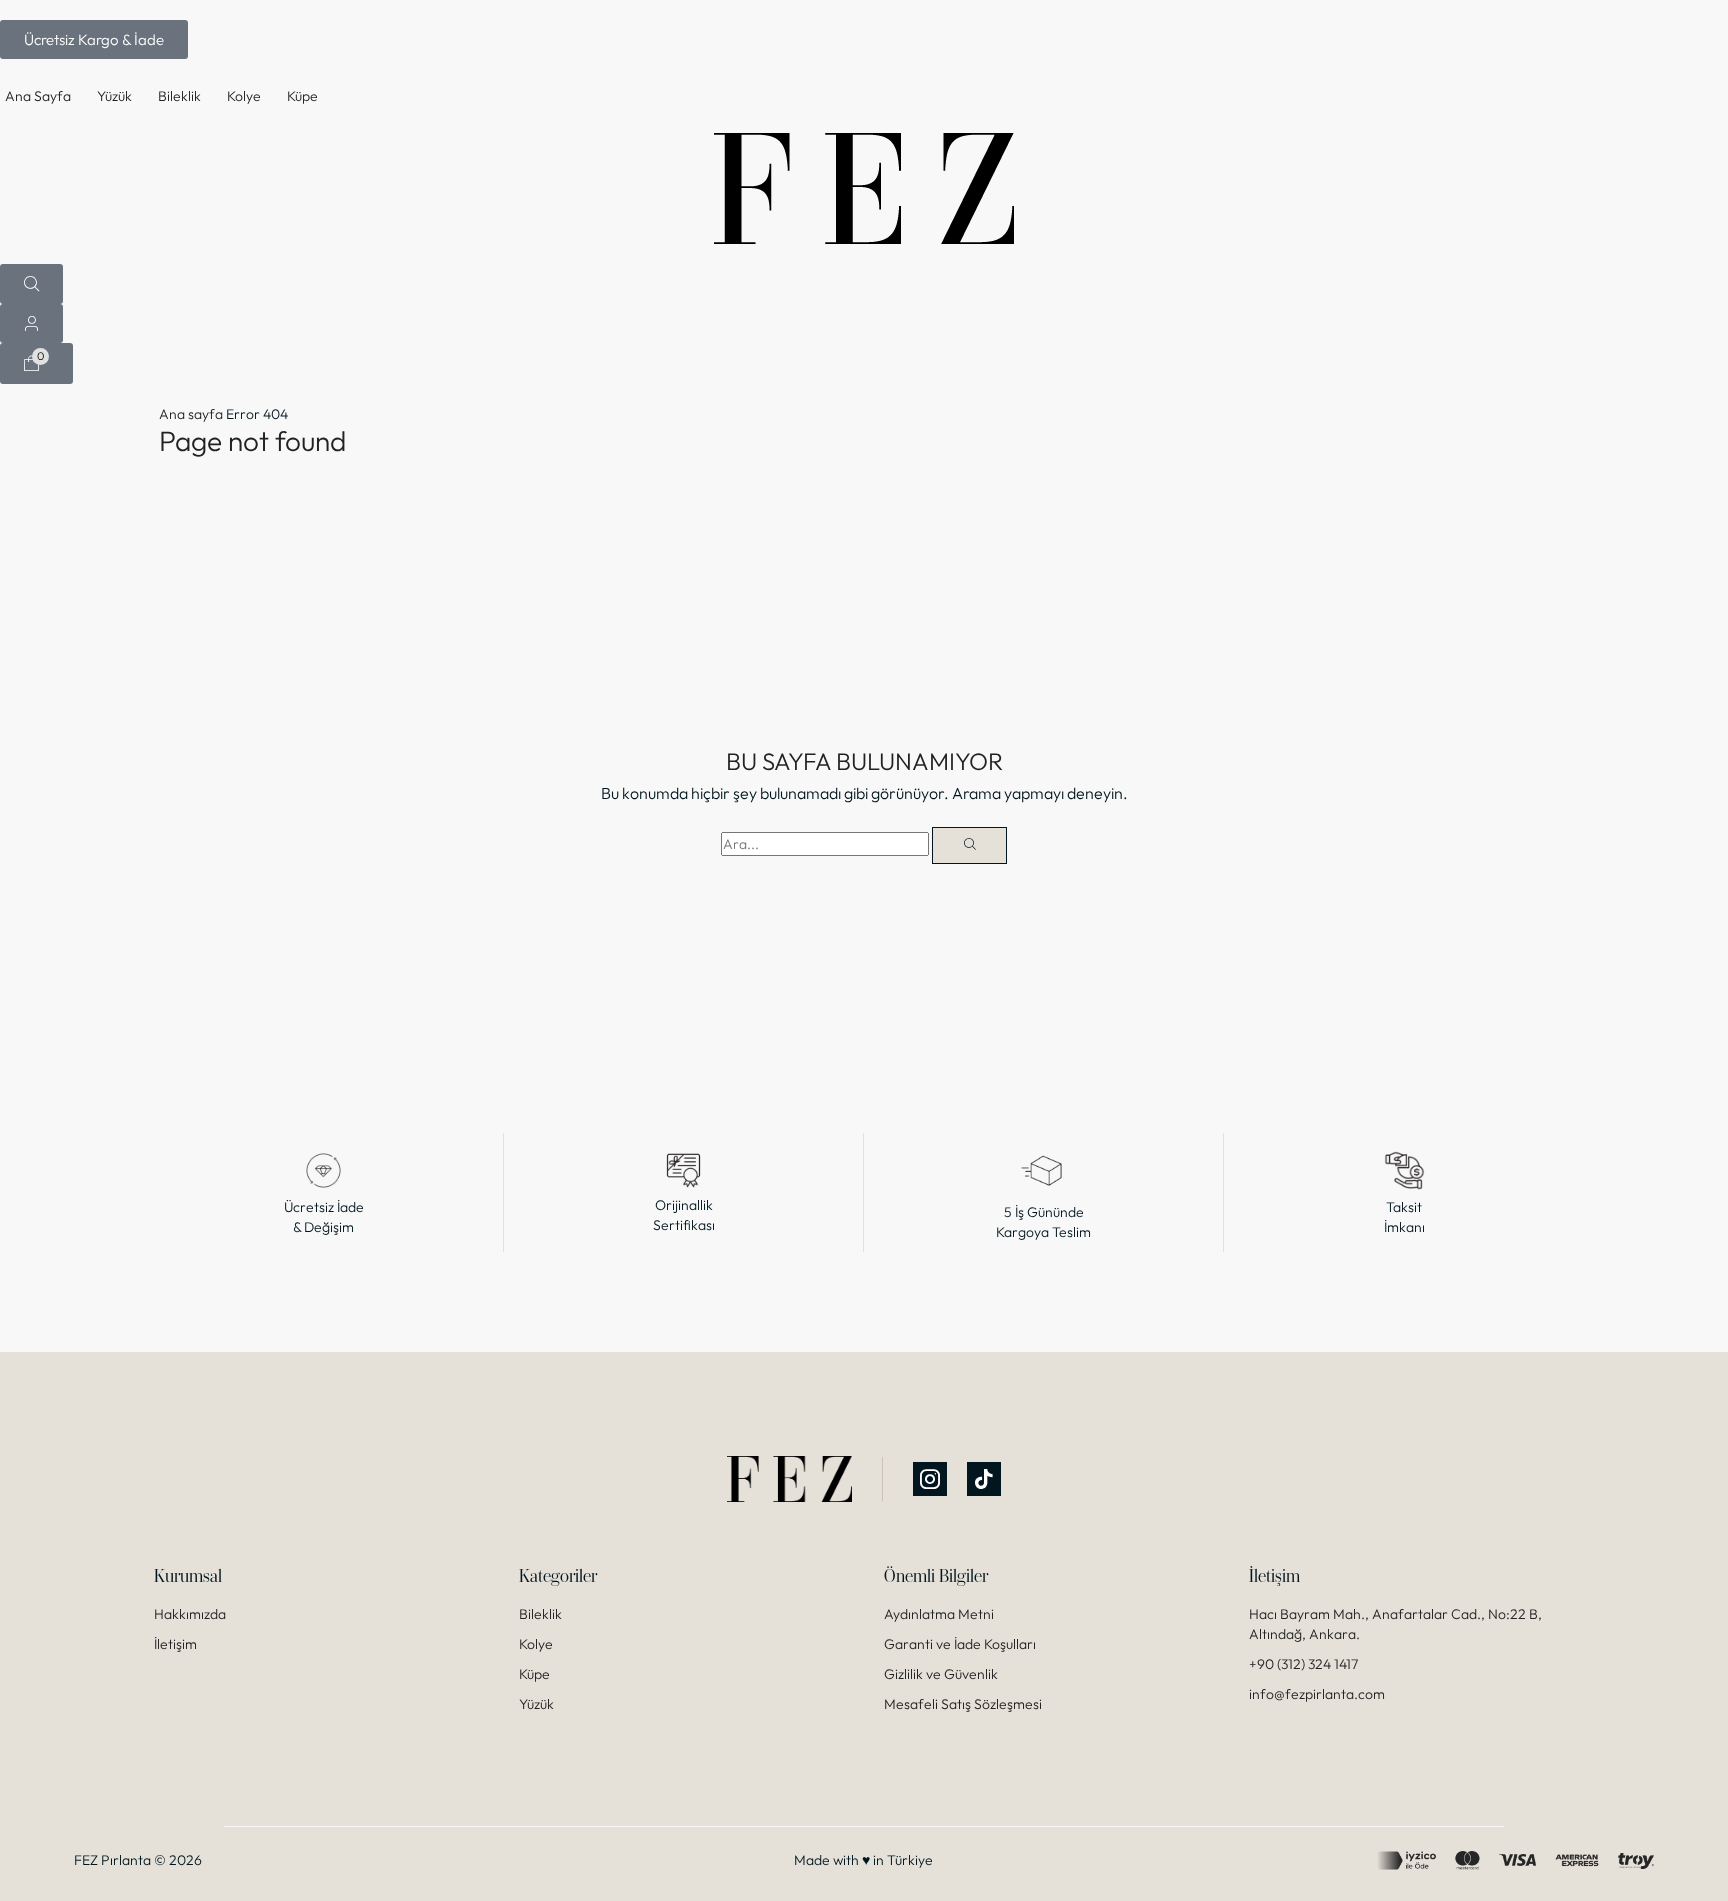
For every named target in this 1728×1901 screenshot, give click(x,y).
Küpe (534, 1674)
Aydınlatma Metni (939, 1614)
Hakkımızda (190, 1614)
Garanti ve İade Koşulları (960, 1644)
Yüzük (536, 1704)
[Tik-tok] (984, 1479)
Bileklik (540, 1614)
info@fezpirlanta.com (1317, 1694)
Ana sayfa (191, 414)
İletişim (175, 1644)
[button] (94, 39)
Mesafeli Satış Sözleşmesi (963, 1704)
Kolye (536, 1644)
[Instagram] (930, 1479)
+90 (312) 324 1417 (1303, 1664)
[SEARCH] (970, 845)
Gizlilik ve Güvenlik (941, 1674)
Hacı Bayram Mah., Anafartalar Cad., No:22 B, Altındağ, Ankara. (1395, 1624)
